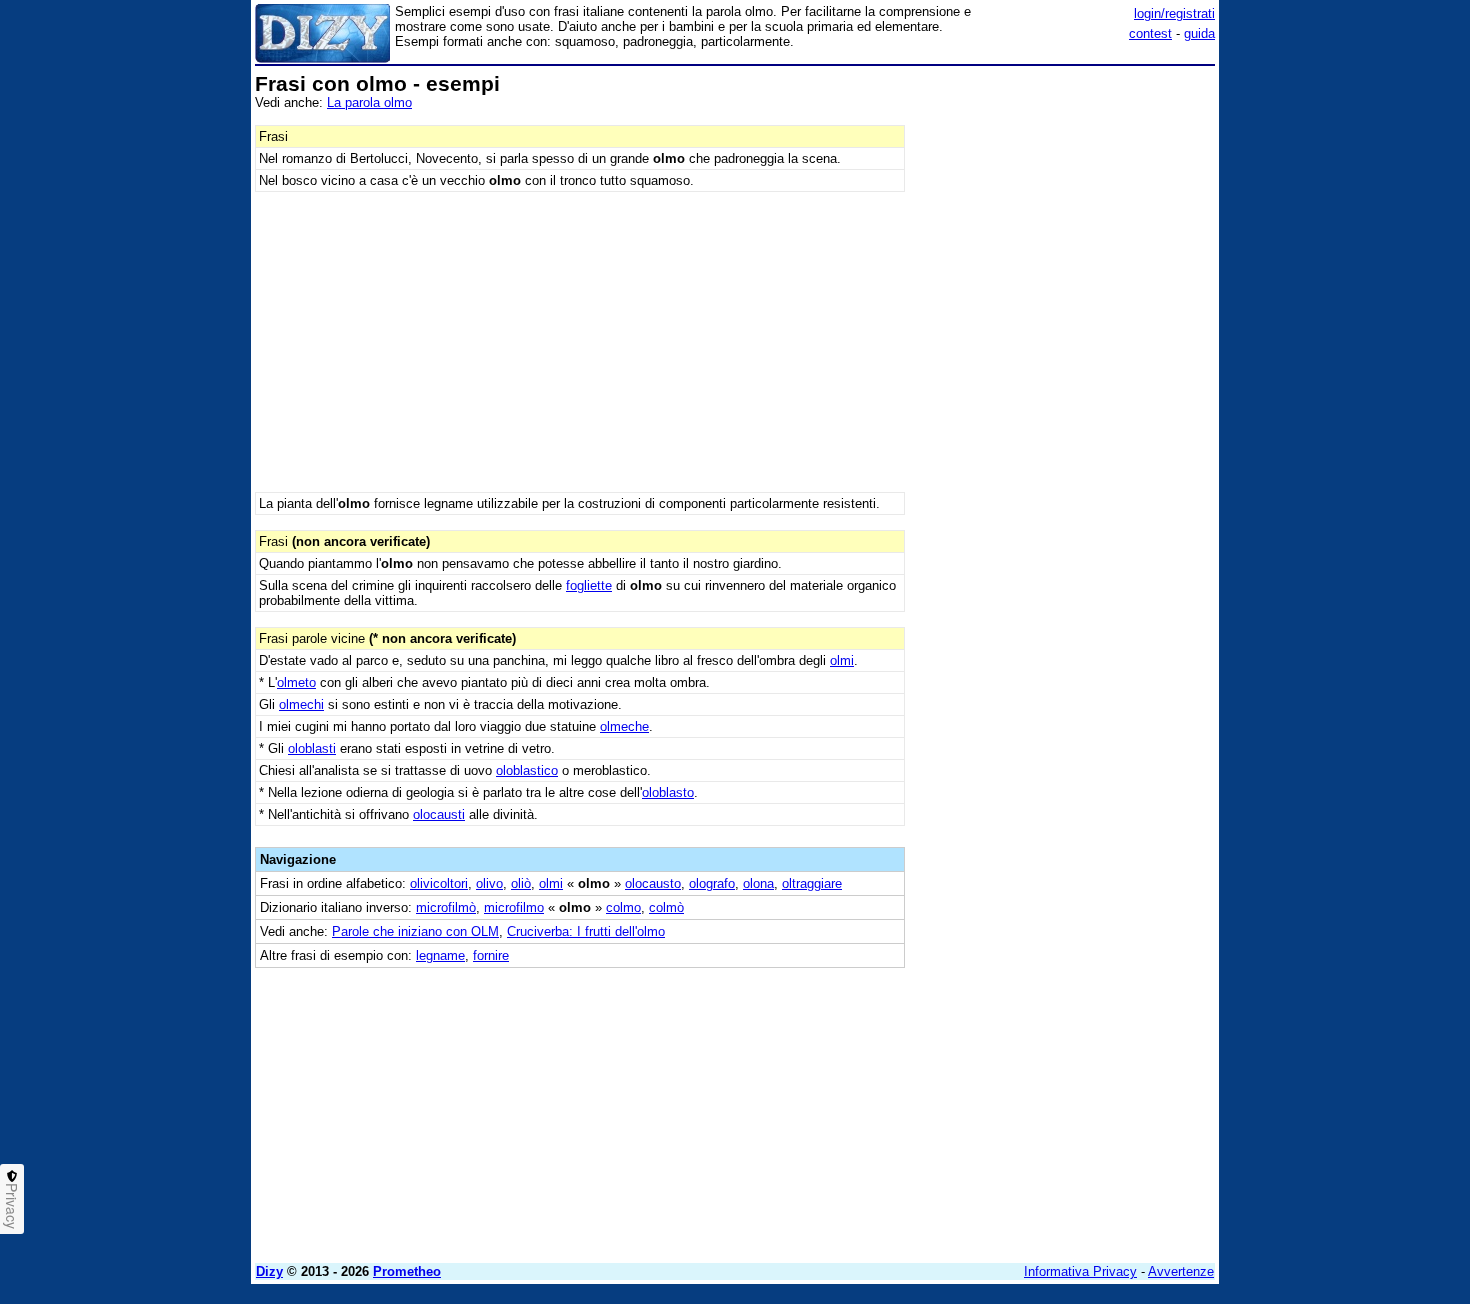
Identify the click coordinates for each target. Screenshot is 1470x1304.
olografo (712, 883)
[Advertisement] (1065, 373)
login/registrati (1174, 13)
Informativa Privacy (1080, 1271)
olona (758, 883)
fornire (491, 955)
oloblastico (527, 770)
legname (440, 955)
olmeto (296, 682)
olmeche (624, 726)
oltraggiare (812, 883)
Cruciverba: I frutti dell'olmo (586, 931)
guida (1199, 33)
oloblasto (668, 792)
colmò (666, 907)
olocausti (439, 814)
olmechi (301, 704)
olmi (842, 660)
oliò (521, 883)
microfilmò (446, 907)
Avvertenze (1181, 1271)
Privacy (12, 1206)
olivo (489, 883)
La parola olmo (369, 102)
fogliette (589, 585)
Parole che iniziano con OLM (415, 931)
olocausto (653, 883)
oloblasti (312, 748)
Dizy (269, 1271)
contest (1150, 33)
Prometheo (407, 1271)
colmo (623, 907)
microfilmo (514, 907)
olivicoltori (439, 883)
